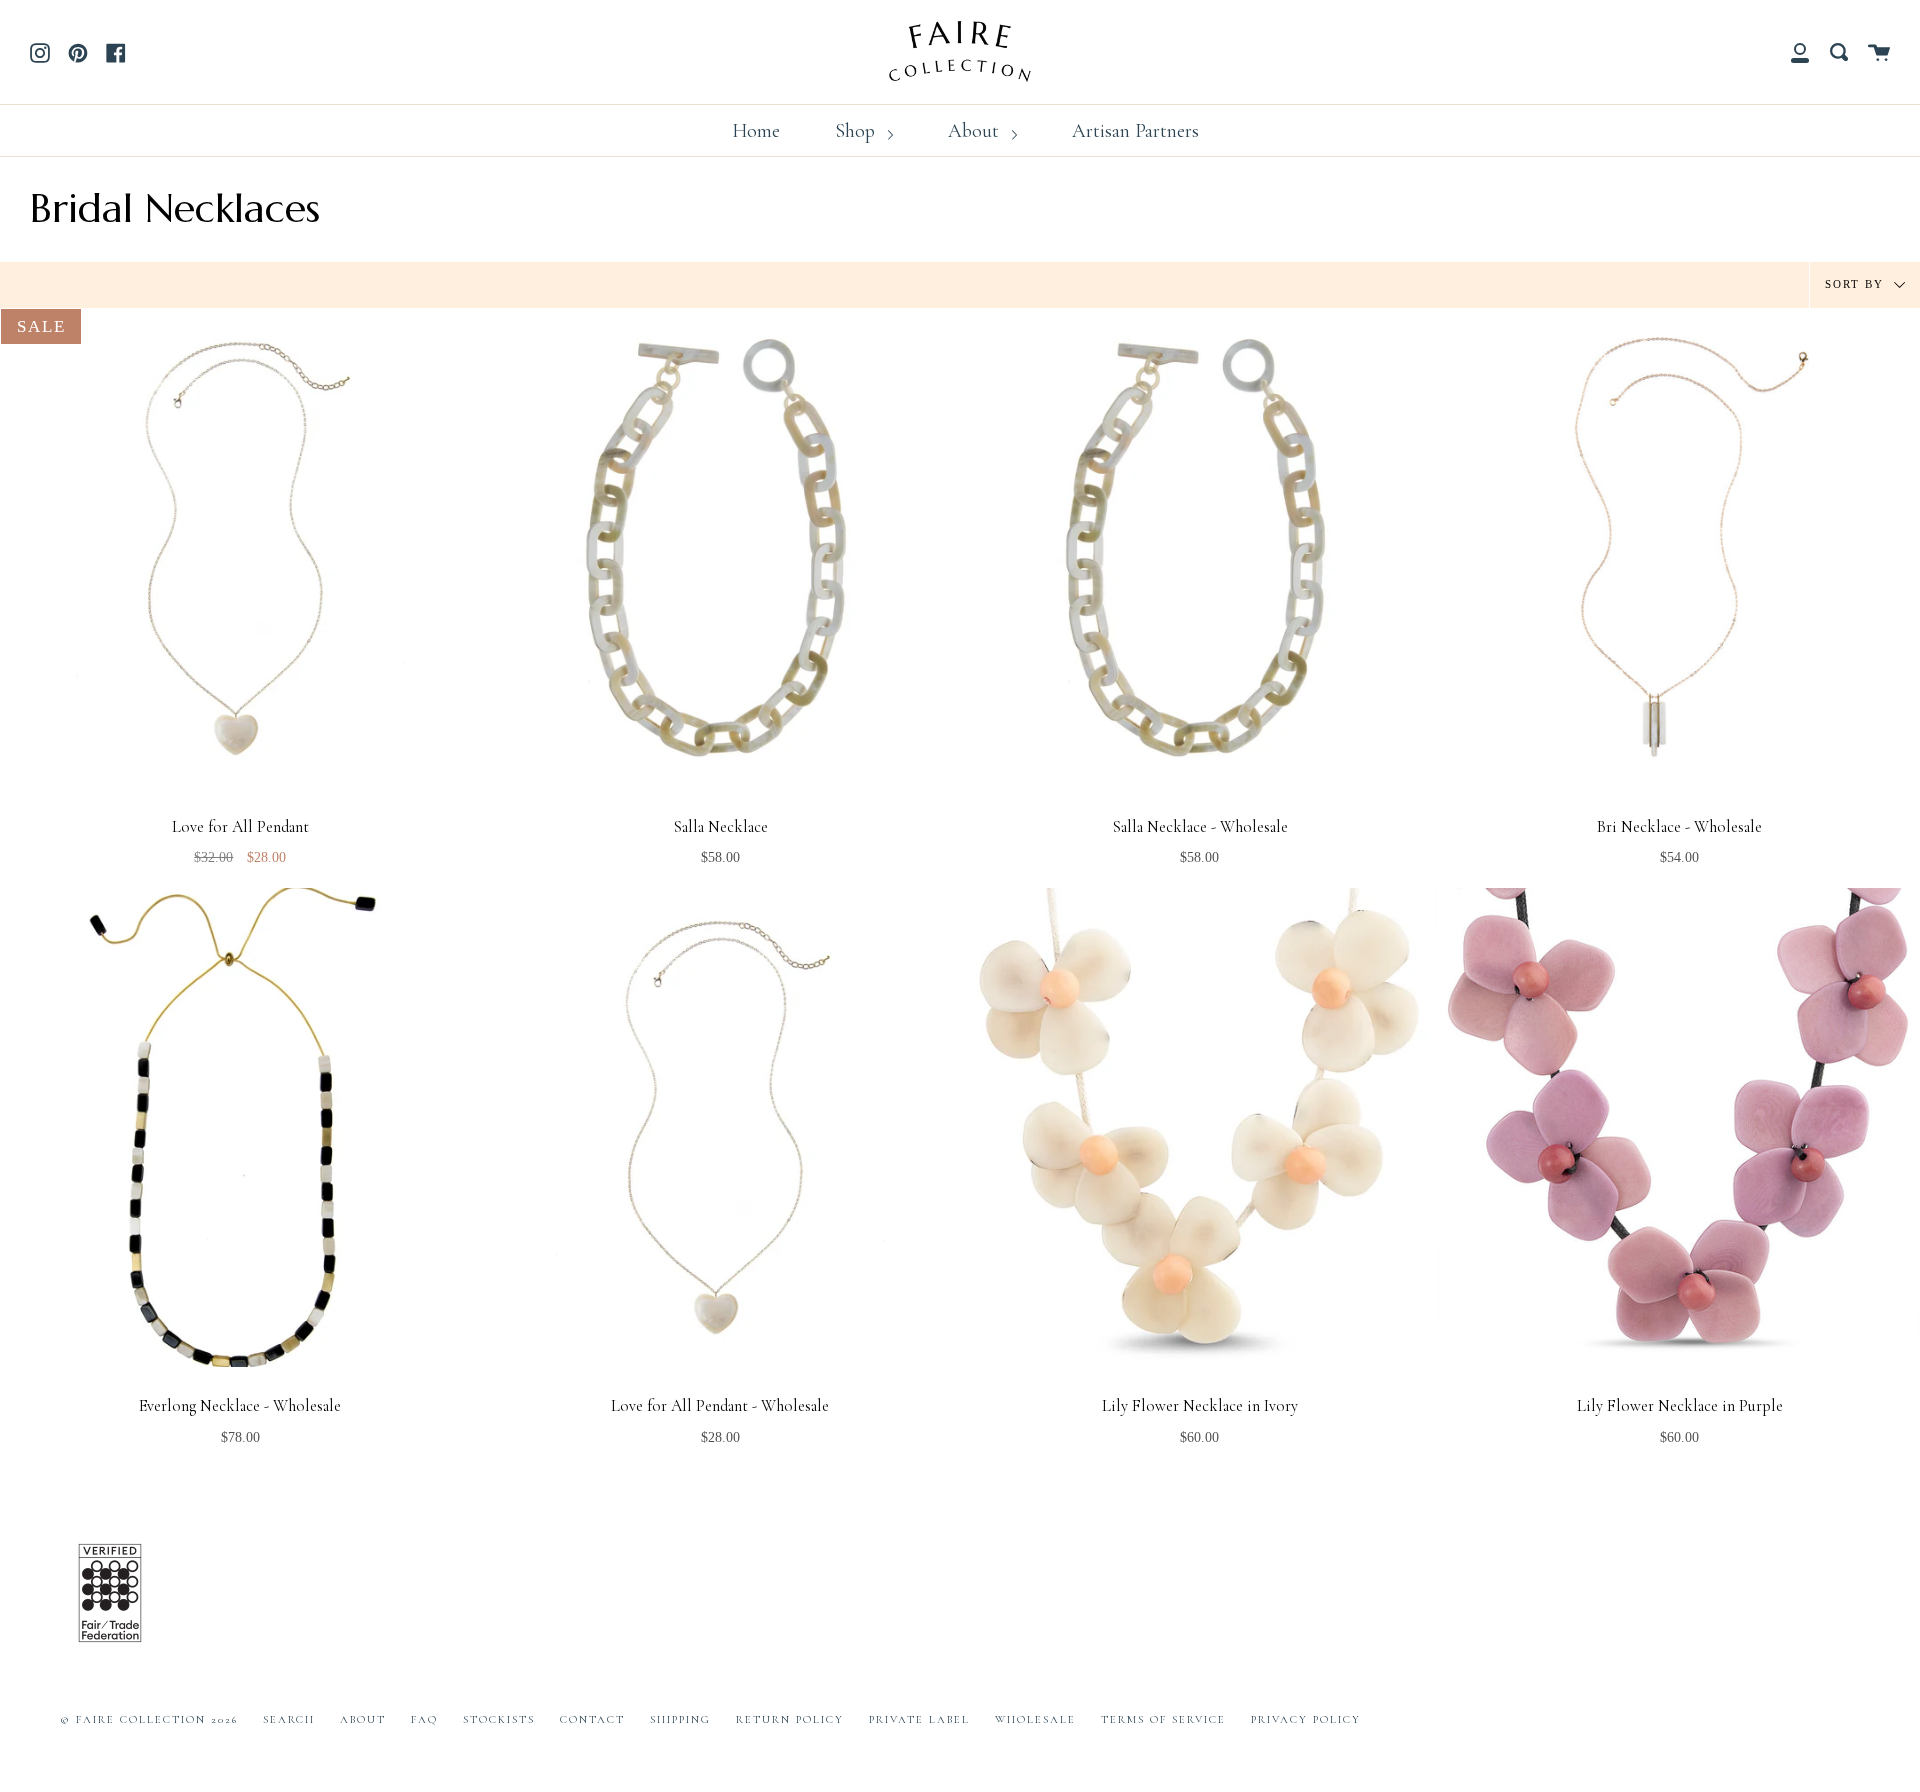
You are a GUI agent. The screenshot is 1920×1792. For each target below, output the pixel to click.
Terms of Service (1163, 1719)
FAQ (424, 1719)
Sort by (1857, 283)
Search (289, 1719)
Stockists (499, 1719)
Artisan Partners (1135, 131)
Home (756, 131)
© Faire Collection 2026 (149, 1719)
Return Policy (790, 1719)
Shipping (680, 1719)
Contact (592, 1719)
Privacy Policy (1306, 1719)
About (976, 131)
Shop (857, 131)
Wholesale (1035, 1719)
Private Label (919, 1719)
